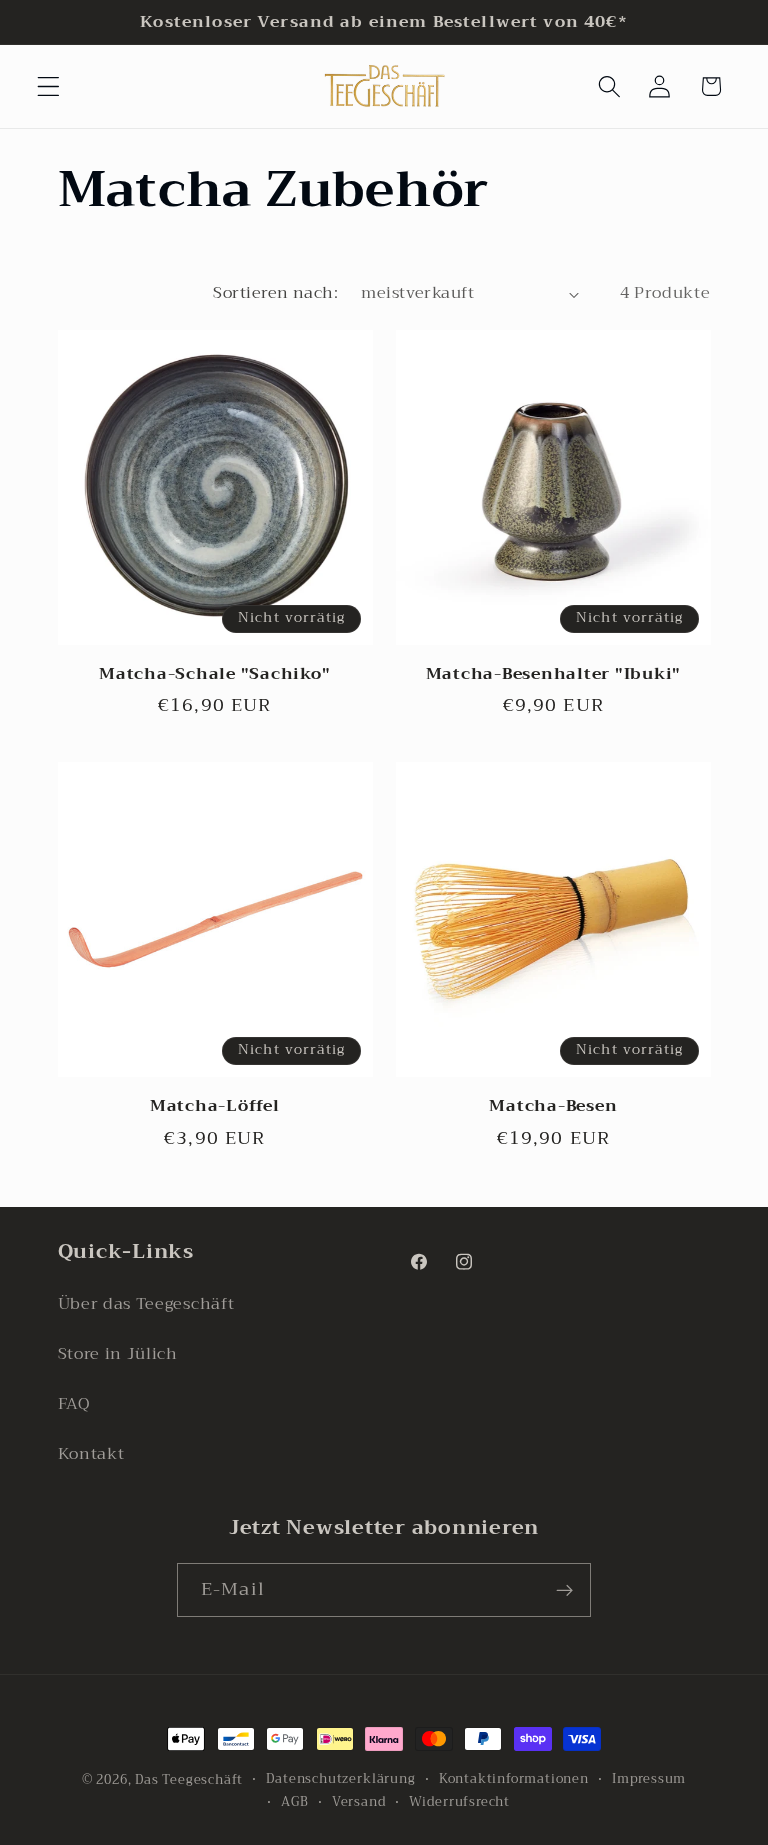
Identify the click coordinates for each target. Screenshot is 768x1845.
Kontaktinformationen (514, 1779)
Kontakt (91, 1454)
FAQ (74, 1404)
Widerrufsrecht (459, 1802)
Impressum (649, 1779)
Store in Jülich (118, 1354)
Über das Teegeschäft (146, 1304)
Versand (359, 1802)
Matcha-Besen (553, 1106)
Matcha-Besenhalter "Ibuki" (554, 674)
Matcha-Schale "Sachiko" (214, 674)
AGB (294, 1802)
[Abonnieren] (564, 1590)
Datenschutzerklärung (340, 1779)
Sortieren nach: (275, 293)
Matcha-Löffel (215, 1106)
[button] (48, 86)
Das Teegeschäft (189, 1780)
